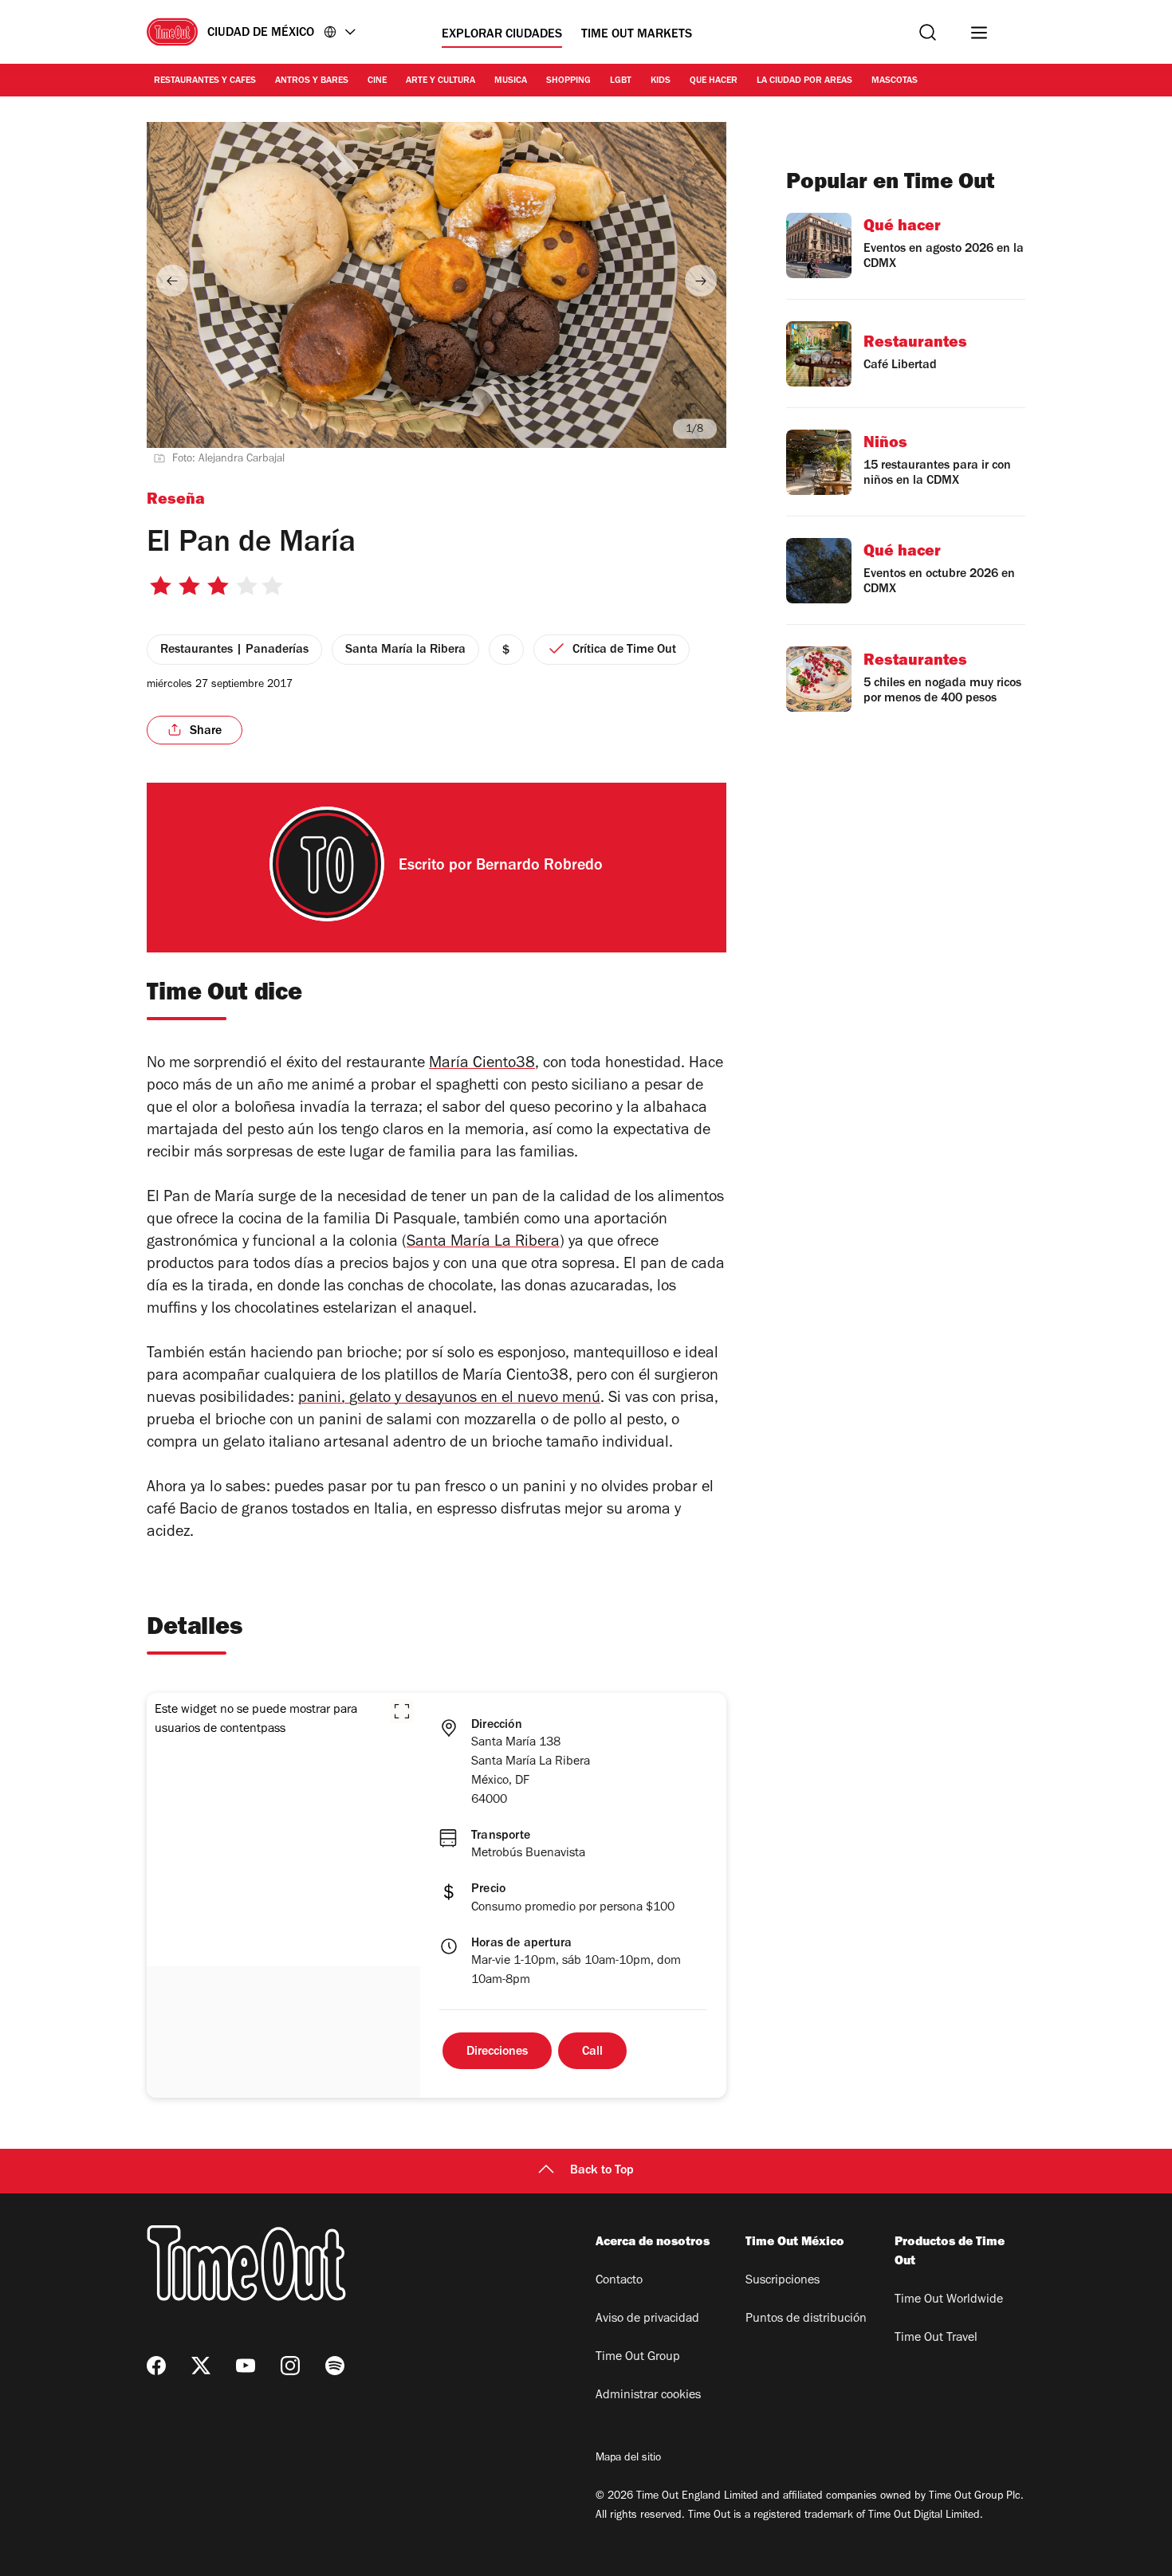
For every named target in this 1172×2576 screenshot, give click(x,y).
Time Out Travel (936, 2338)
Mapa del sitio (628, 2459)
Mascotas (895, 81)
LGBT (621, 81)
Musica (511, 81)
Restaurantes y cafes (205, 81)
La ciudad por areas (804, 81)
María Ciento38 (482, 1065)
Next (701, 281)
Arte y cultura (440, 81)
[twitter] (201, 2366)
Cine (377, 81)
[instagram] (290, 2366)
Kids (661, 81)
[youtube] (246, 2366)
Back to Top (602, 2171)
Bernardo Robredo (539, 867)
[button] (402, 1711)
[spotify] (335, 2366)
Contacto (619, 2281)
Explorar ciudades (502, 35)
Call (592, 2052)
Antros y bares (312, 81)
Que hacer (714, 81)
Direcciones (497, 2052)
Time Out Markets (637, 35)
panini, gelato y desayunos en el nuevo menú (449, 1400)
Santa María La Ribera (483, 1243)
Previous (172, 281)
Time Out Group (638, 2358)
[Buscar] (928, 32)
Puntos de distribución (806, 2319)
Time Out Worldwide (949, 2300)
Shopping (568, 81)
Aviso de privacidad (647, 2319)
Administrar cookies (648, 2396)
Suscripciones (783, 2281)
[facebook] (156, 2366)
